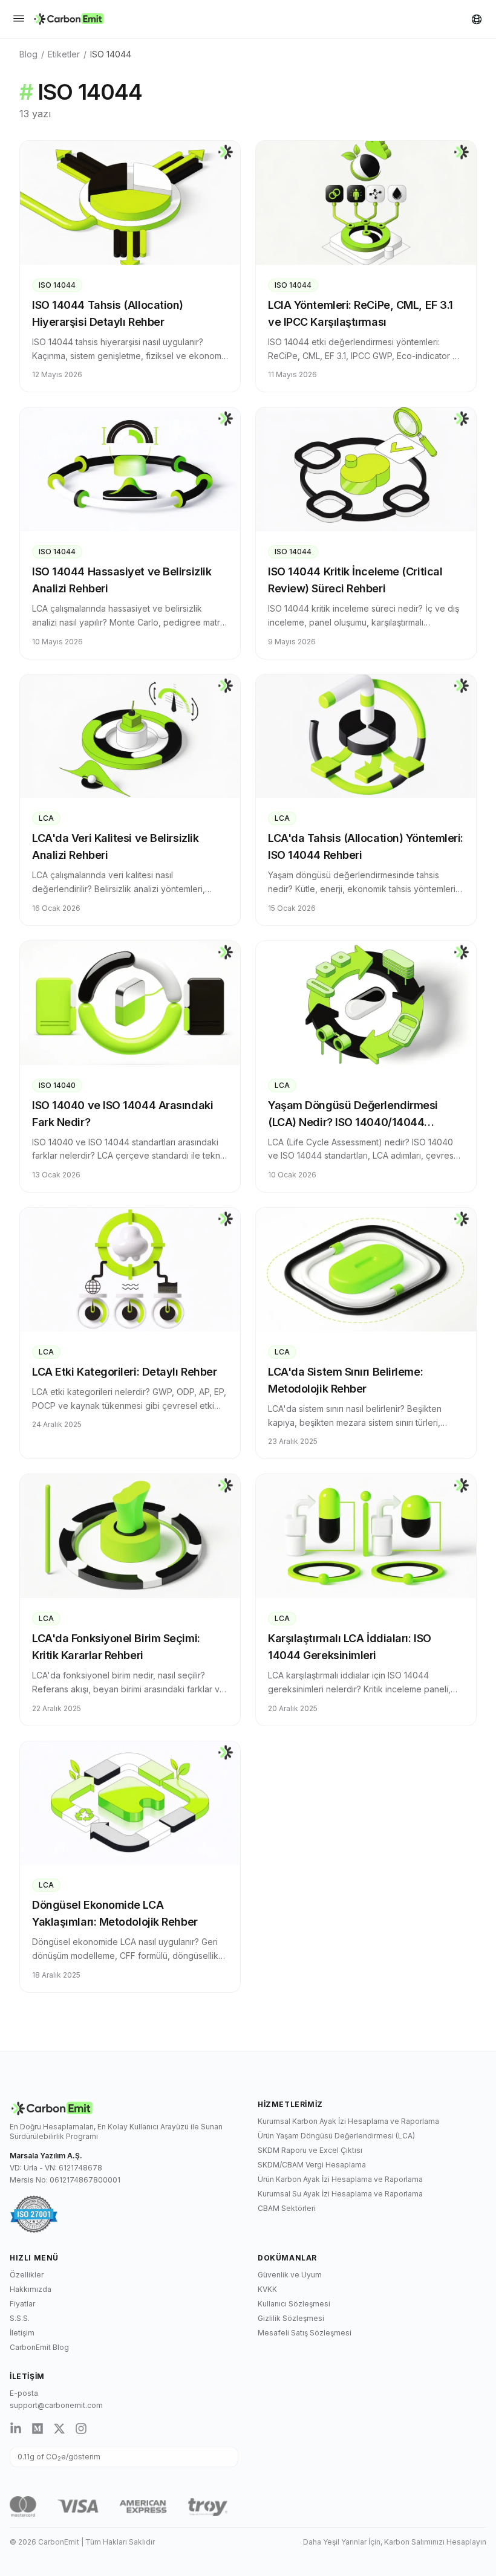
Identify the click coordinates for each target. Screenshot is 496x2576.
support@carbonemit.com (56, 2405)
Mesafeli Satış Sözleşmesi (305, 2333)
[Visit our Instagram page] (81, 2429)
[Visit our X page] (59, 2429)
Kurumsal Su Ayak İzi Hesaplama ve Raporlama (340, 2194)
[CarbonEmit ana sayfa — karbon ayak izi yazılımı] (69, 19)
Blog (28, 54)
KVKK (267, 2289)
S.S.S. (20, 2318)
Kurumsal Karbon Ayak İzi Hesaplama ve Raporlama (348, 2121)
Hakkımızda (31, 2289)
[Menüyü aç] (19, 19)
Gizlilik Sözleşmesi (291, 2318)
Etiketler (64, 54)
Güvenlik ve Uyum (290, 2275)
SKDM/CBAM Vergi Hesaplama (312, 2165)
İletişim (22, 2333)
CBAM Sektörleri (287, 2208)
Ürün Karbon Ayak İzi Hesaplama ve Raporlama (340, 2179)
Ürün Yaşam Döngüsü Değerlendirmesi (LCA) (336, 2136)
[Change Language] (477, 19)
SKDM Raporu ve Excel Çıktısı (310, 2150)
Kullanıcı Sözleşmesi (294, 2304)
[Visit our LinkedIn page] (16, 2429)
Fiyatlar (22, 2304)
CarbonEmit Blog (39, 2347)
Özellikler (27, 2275)
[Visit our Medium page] (38, 2429)
